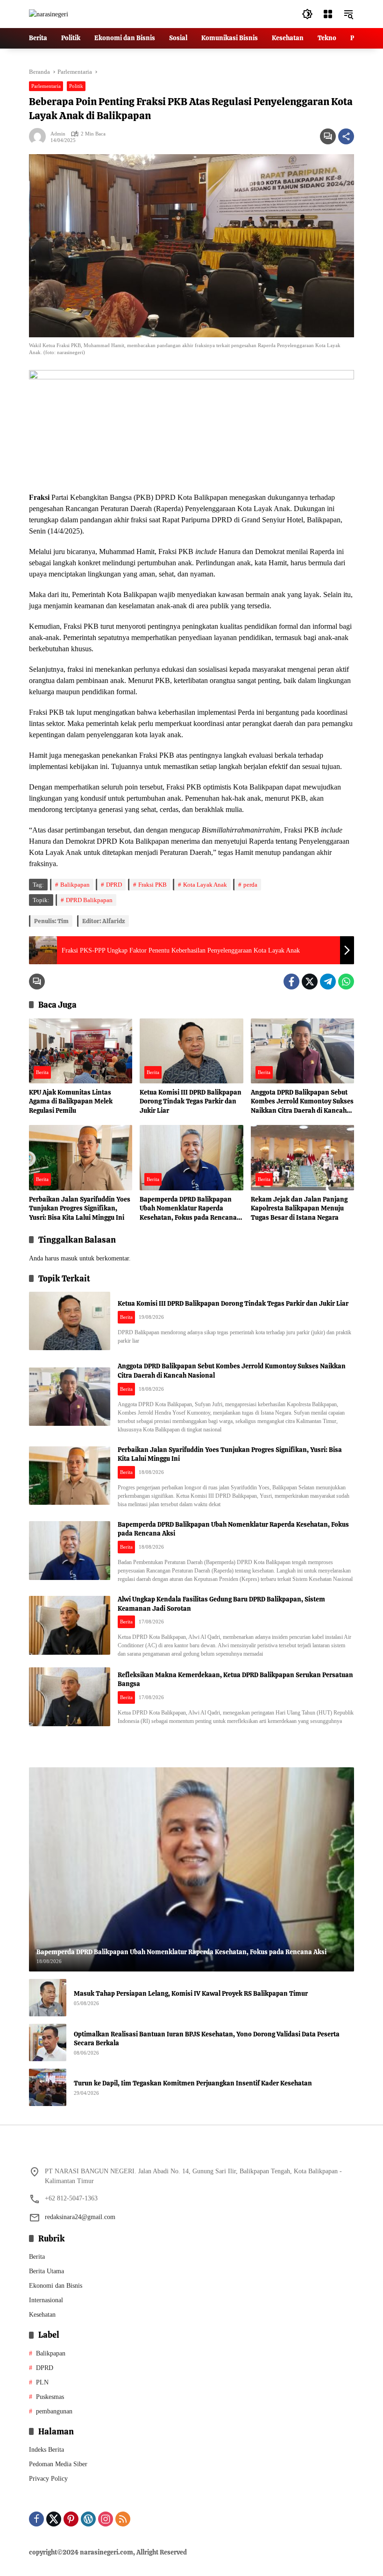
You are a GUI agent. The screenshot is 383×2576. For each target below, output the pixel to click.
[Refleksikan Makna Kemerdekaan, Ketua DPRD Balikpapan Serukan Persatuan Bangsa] (70, 1697)
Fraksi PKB (152, 885)
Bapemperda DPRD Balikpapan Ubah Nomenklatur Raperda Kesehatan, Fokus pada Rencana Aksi (188, 1209)
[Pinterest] (71, 2519)
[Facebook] (291, 982)
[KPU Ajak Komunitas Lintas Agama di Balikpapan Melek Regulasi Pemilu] (81, 1051)
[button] (307, 14)
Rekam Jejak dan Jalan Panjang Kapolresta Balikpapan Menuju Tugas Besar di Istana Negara (299, 1208)
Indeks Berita (46, 2450)
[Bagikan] (346, 136)
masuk (69, 1258)
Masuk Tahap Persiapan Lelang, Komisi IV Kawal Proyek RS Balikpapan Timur (191, 1993)
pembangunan (54, 2411)
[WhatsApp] (346, 982)
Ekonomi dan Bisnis (56, 2286)
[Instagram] (106, 2519)
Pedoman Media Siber (58, 2464)
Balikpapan (75, 885)
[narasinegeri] (49, 14)
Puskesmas (50, 2397)
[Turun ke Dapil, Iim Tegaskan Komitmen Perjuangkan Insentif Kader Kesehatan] (48, 2087)
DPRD (114, 885)
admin (58, 134)
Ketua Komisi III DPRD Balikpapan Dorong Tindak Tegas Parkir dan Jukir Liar (191, 1101)
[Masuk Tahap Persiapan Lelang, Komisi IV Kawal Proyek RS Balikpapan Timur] (48, 1998)
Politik (76, 86)
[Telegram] (328, 982)
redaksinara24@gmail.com (80, 2217)
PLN (42, 2382)
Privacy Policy (48, 2479)
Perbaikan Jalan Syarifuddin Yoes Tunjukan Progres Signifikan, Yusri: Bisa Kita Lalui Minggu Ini (80, 1208)
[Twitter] (310, 982)
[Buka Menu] (328, 14)
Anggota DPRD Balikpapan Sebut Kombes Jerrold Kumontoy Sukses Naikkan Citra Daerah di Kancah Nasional (302, 1102)
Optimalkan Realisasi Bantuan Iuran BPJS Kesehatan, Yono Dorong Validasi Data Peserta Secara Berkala (207, 2039)
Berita (42, 1072)
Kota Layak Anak (205, 885)
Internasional (46, 2300)
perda (250, 885)
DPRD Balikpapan (89, 900)
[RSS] (123, 2519)
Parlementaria (46, 86)
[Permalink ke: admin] (40, 136)
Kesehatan (42, 2315)
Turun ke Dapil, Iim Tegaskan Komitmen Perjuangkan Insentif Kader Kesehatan (193, 2083)
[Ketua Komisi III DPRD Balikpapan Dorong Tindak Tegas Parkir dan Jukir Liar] (191, 1051)
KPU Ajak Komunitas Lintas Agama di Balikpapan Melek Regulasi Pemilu (71, 1101)
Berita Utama (46, 2271)
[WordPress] (88, 2519)
